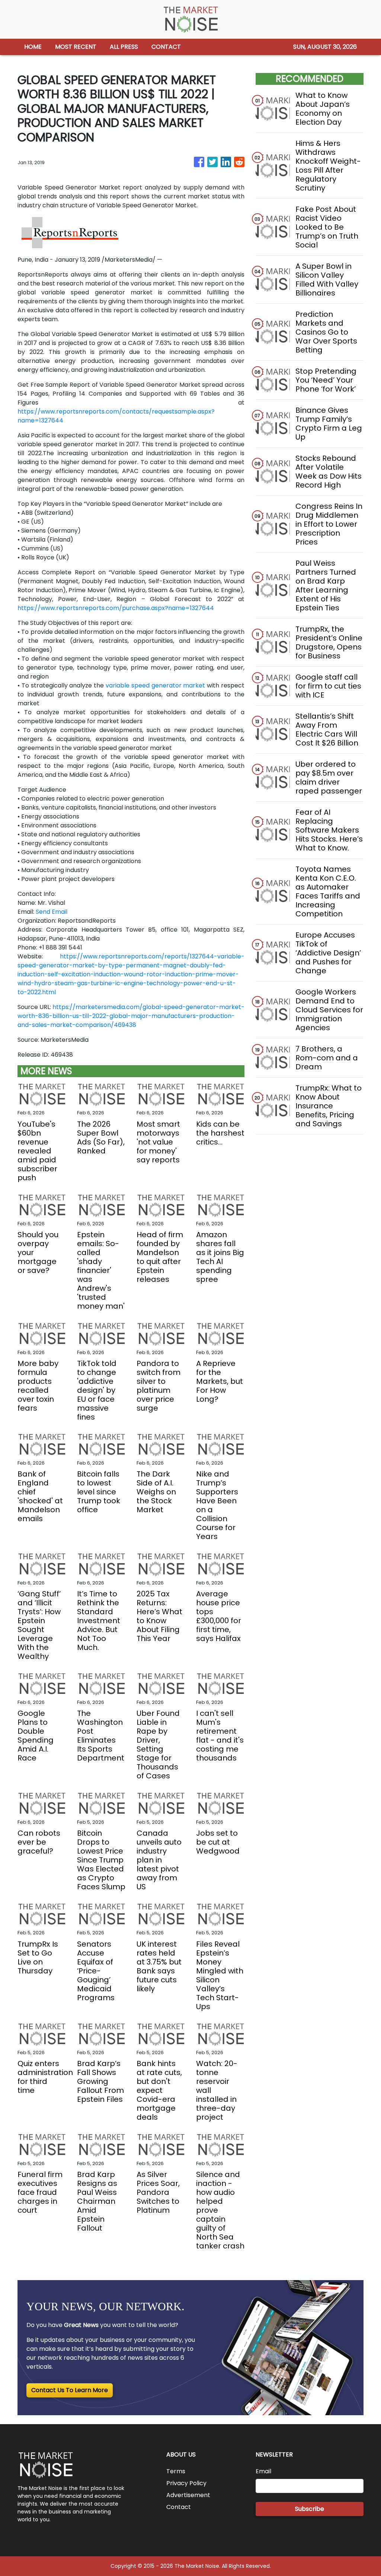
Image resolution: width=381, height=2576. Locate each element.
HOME (33, 47)
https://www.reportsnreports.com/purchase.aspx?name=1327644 (116, 608)
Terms (176, 2471)
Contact (179, 2507)
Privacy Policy (186, 2483)
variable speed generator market (155, 685)
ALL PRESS (124, 47)
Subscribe (310, 2509)
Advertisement (188, 2495)
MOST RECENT (76, 47)
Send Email (52, 912)
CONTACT (166, 47)
